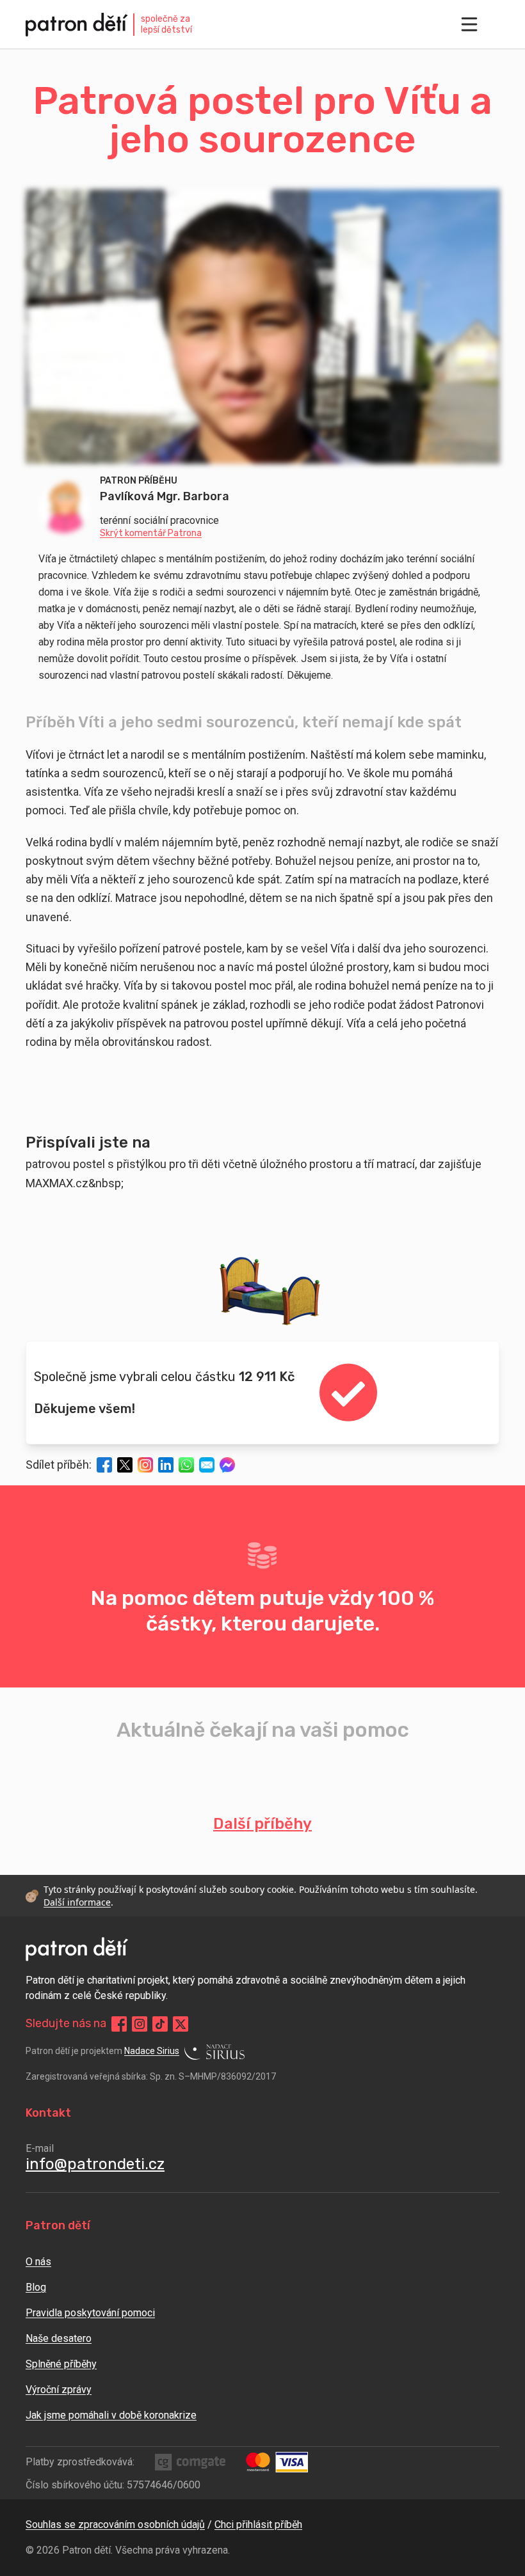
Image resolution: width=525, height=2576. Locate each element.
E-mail (40, 2148)
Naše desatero (59, 2338)
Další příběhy (262, 1824)
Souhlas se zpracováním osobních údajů (115, 2525)
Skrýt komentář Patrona (151, 533)
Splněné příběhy (61, 2364)
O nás (38, 2262)
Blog (36, 2287)
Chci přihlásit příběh (258, 2525)
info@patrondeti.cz (95, 2164)
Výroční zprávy (59, 2390)
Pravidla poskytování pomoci (90, 2313)
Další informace (77, 1902)
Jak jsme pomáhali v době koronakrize (111, 2415)
